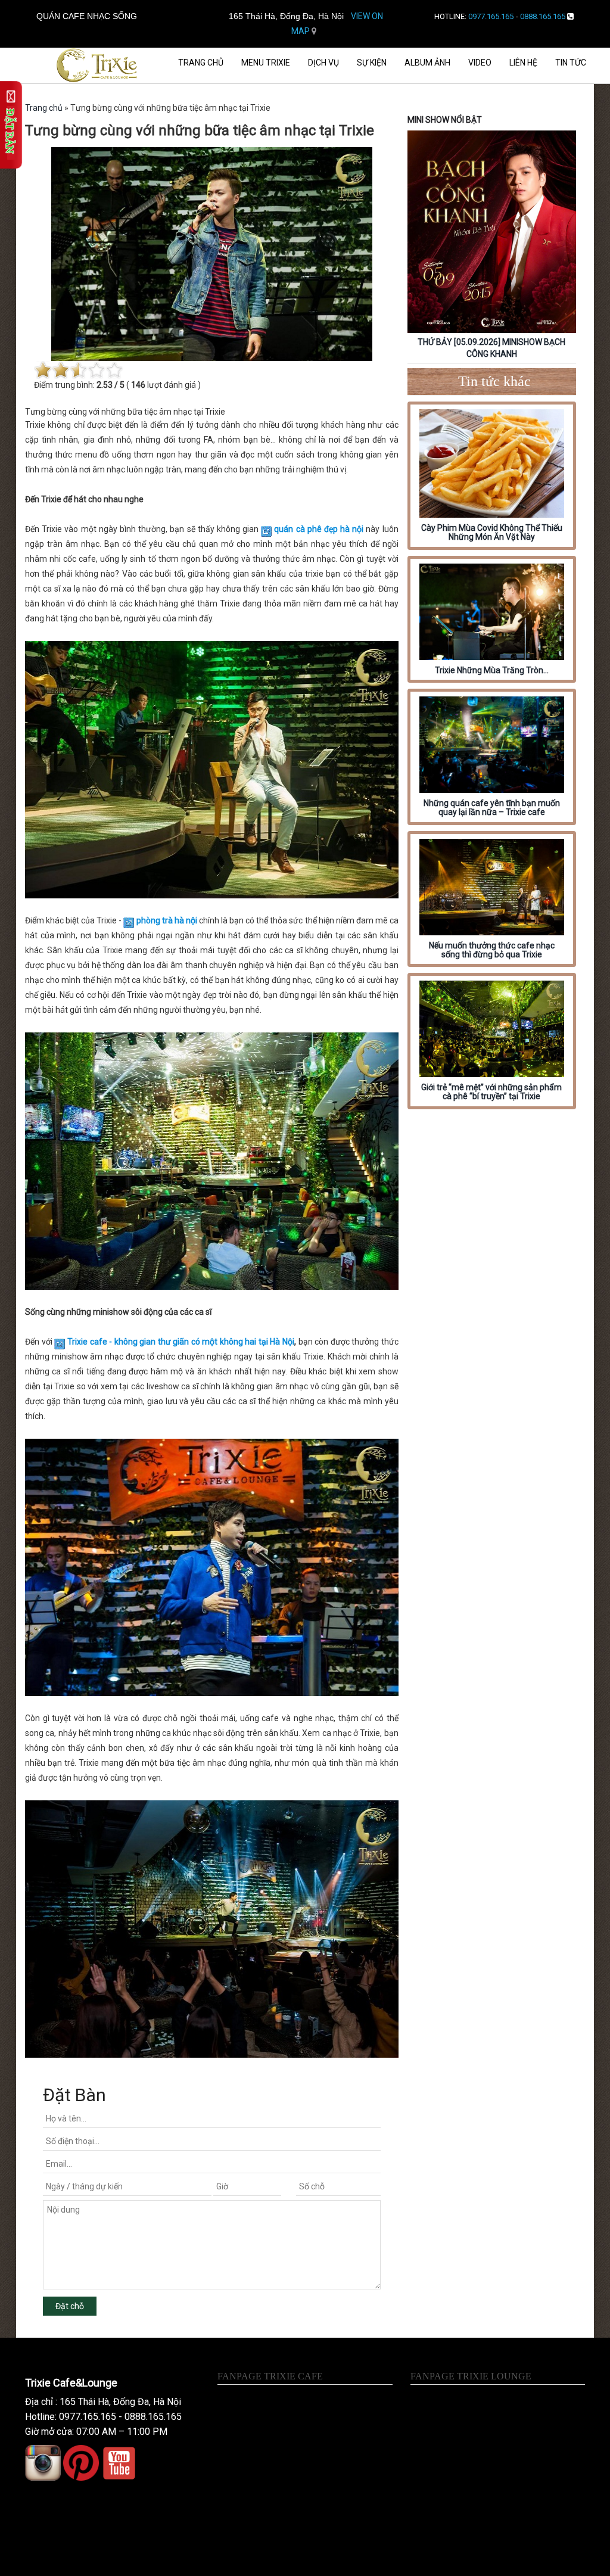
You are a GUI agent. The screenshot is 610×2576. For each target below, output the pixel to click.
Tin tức (571, 63)
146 (138, 385)
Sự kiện (372, 63)
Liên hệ (523, 63)
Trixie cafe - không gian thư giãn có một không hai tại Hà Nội (181, 1342)
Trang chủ (201, 63)
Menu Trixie (266, 63)
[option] (492, 247)
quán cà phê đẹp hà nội (319, 529)
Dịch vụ (323, 63)
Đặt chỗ (70, 2306)
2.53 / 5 (111, 385)
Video (480, 63)
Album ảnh (427, 63)
